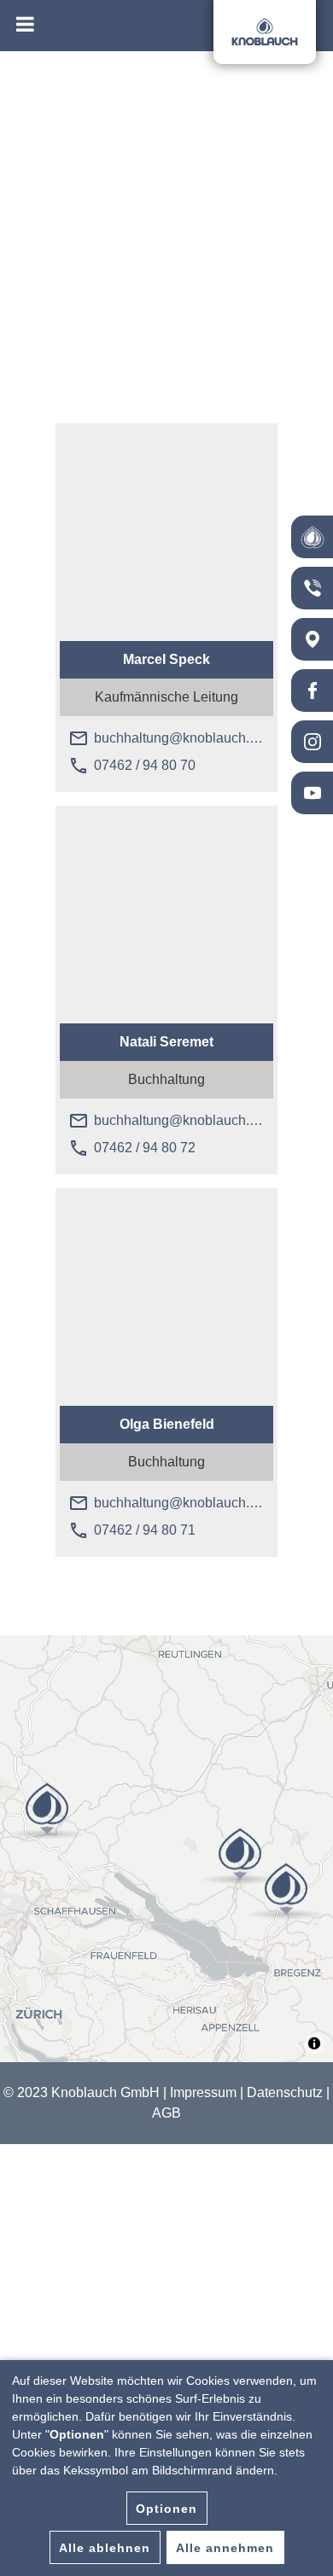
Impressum (203, 2092)
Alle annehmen (225, 2548)
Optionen (166, 2509)
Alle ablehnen (105, 2548)
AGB (166, 2113)
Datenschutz (285, 2092)
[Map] (166, 1849)
